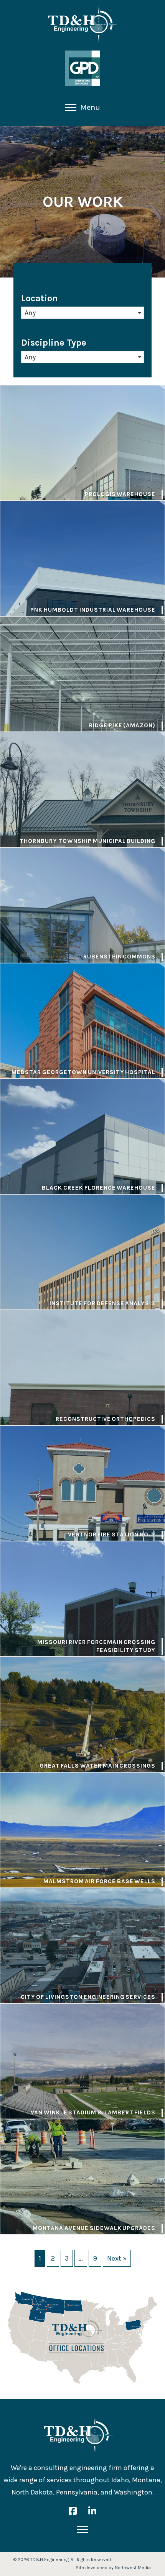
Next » (117, 2258)
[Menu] (82, 2530)
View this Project (82, 443)
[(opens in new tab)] (82, 68)
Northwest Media (133, 2568)
